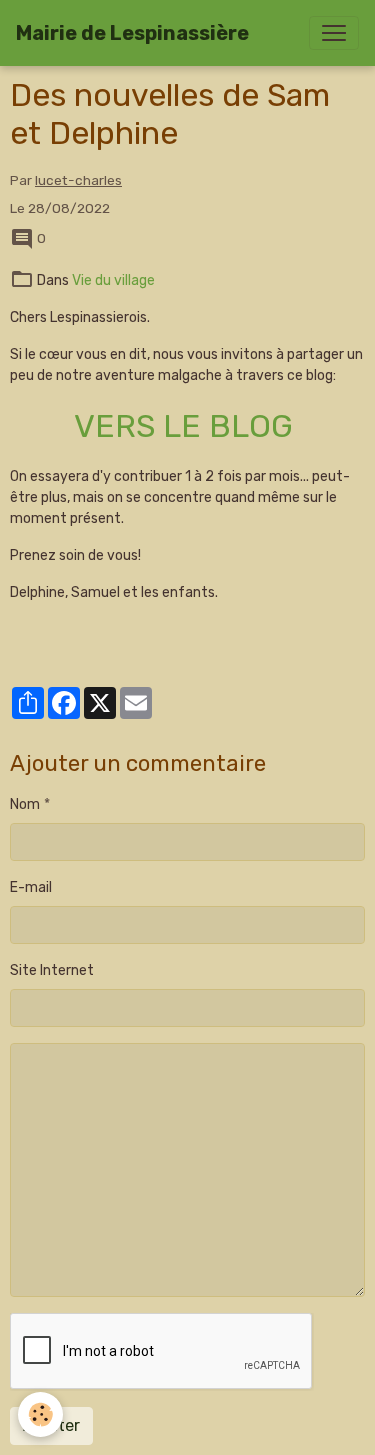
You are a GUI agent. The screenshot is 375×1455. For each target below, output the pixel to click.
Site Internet (52, 970)
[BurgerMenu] (334, 33)
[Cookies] (40, 1414)
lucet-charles (78, 180)
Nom (25, 804)
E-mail (31, 887)
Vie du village (113, 280)
